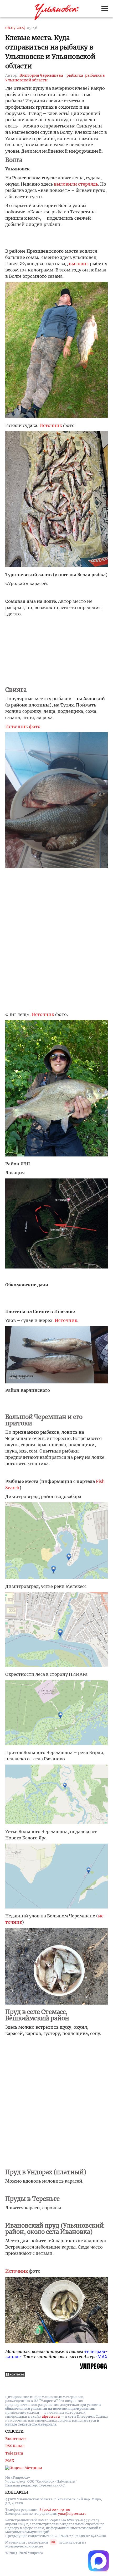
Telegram (14, 2453)
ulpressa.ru (51, 2416)
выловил (79, 264)
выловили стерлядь (76, 184)
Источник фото (23, 726)
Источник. (66, 1320)
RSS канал (15, 2446)
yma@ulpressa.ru (72, 2514)
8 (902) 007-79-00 (55, 2510)
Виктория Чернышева (41, 75)
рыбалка (75, 75)
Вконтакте (16, 2439)
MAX (102, 2357)
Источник (51, 425)
